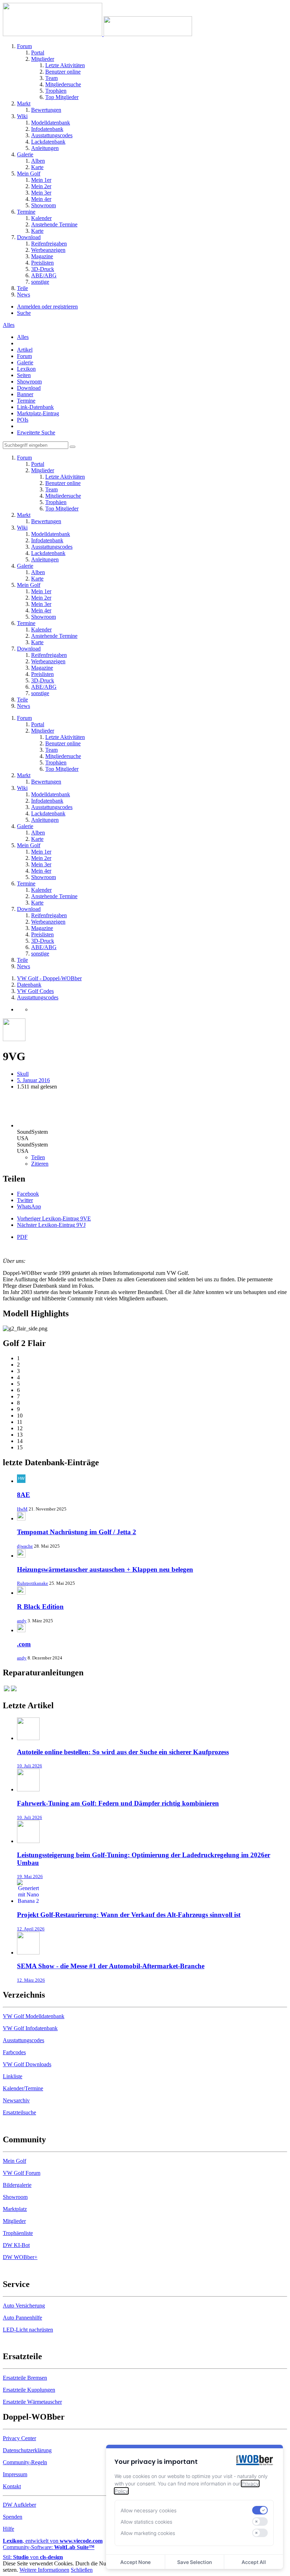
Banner (25, 394)
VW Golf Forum (22, 2173)
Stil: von (33, 2557)
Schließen (82, 2570)
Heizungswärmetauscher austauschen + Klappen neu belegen (105, 1569)
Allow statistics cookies (146, 2522)
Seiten (24, 375)
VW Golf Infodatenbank (30, 2028)
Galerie (25, 362)
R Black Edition (40, 1607)
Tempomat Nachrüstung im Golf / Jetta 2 (77, 1532)
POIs (23, 420)
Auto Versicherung (24, 2306)
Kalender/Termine (23, 2088)
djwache (25, 1546)
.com (24, 1644)
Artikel (25, 350)
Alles (23, 337)
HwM (22, 1509)
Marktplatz (15, 2209)
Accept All (254, 2562)
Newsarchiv (16, 2100)
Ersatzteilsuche (19, 2112)
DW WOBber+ (20, 2257)
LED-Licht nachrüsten (28, 2330)
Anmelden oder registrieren (47, 307)
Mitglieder (14, 2221)
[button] (28, 1194)
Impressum (15, 2474)
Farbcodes (14, 2052)
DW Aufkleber (19, 2505)
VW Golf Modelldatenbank (34, 2016)
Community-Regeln (25, 2462)
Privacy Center (19, 2438)
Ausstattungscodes (24, 2040)
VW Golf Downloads (27, 2064)
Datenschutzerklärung (27, 2450)
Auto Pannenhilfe (22, 2318)
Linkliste (13, 2076)
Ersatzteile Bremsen (25, 2378)
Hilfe (8, 2529)
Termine (26, 401)
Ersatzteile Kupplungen (29, 2390)
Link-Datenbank (35, 407)
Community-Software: (49, 2547)
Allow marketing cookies (148, 2533)
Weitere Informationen (44, 2570)
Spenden (13, 2517)
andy (22, 1621)
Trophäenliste (18, 2233)
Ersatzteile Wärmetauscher (32, 2402)
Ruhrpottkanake (33, 1583)
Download (29, 388)
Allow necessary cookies (149, 2510)
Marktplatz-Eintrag (38, 413)
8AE (24, 1495)
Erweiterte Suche (36, 432)
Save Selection (195, 2562)
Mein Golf (14, 2161)
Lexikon (26, 369)
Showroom (29, 382)
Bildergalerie (17, 2185)
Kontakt (12, 2486)
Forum (24, 356)
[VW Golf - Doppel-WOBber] (97, 34)
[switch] (260, 2510)
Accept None (135, 2562)
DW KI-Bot (16, 2245)
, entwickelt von (53, 2541)
